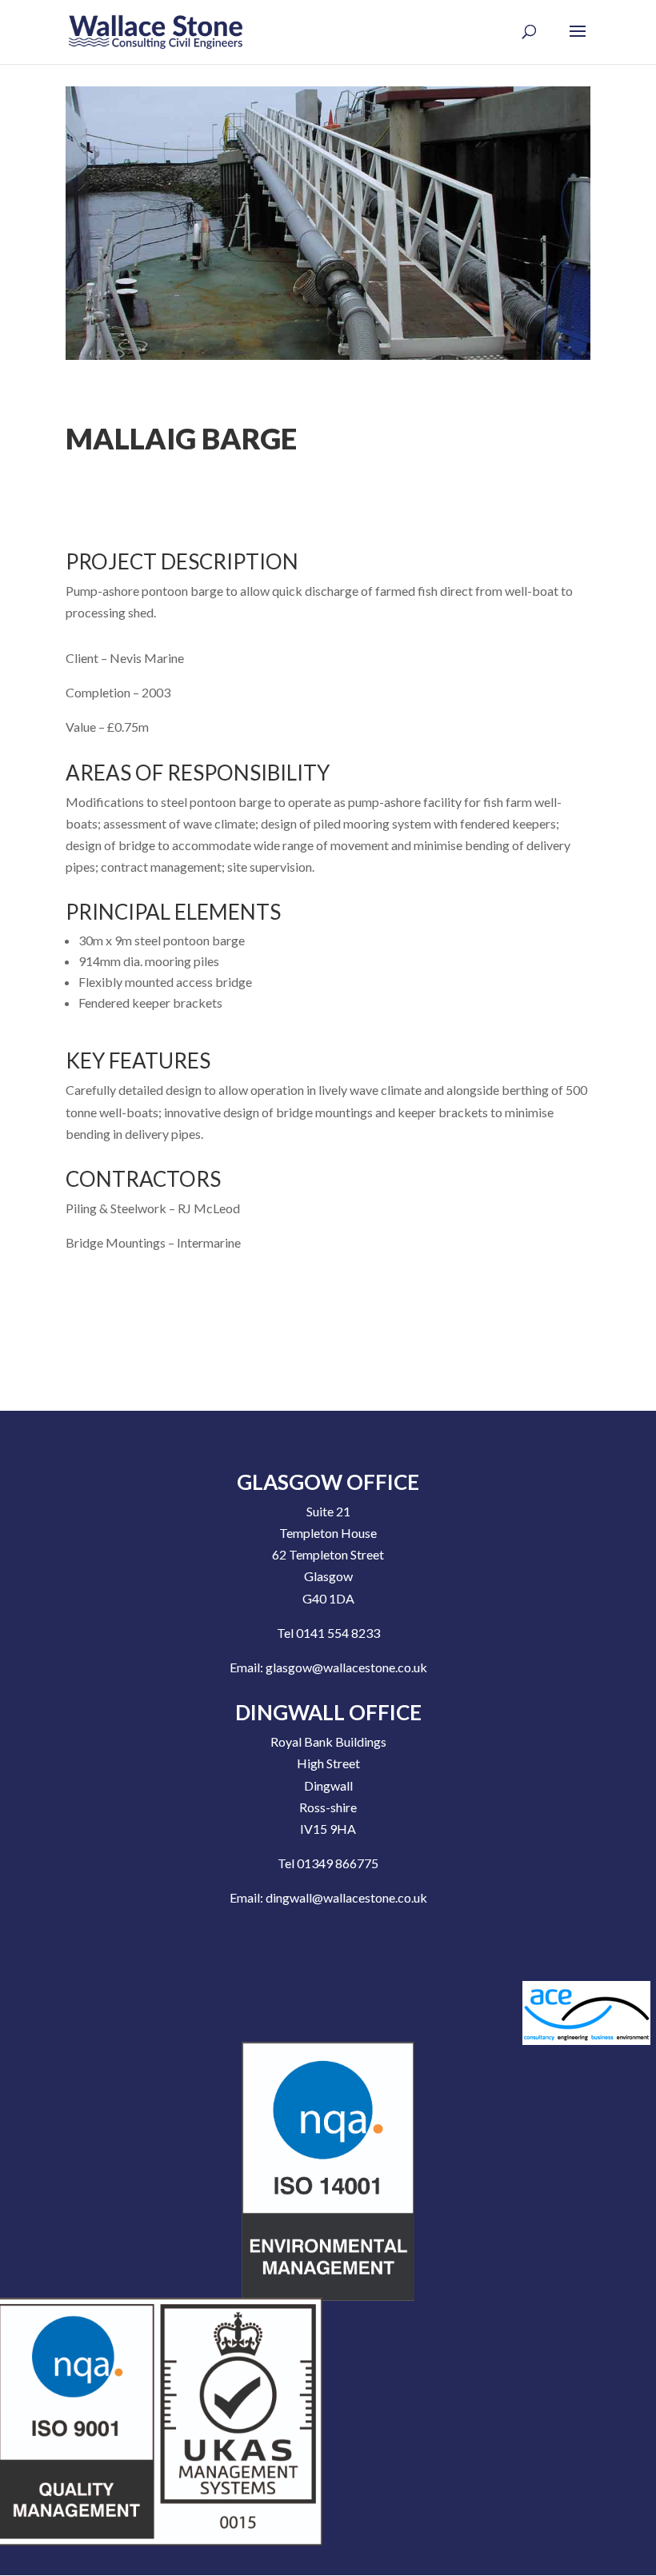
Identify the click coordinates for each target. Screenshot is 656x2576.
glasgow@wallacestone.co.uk (346, 1667)
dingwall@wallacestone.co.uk (346, 1897)
